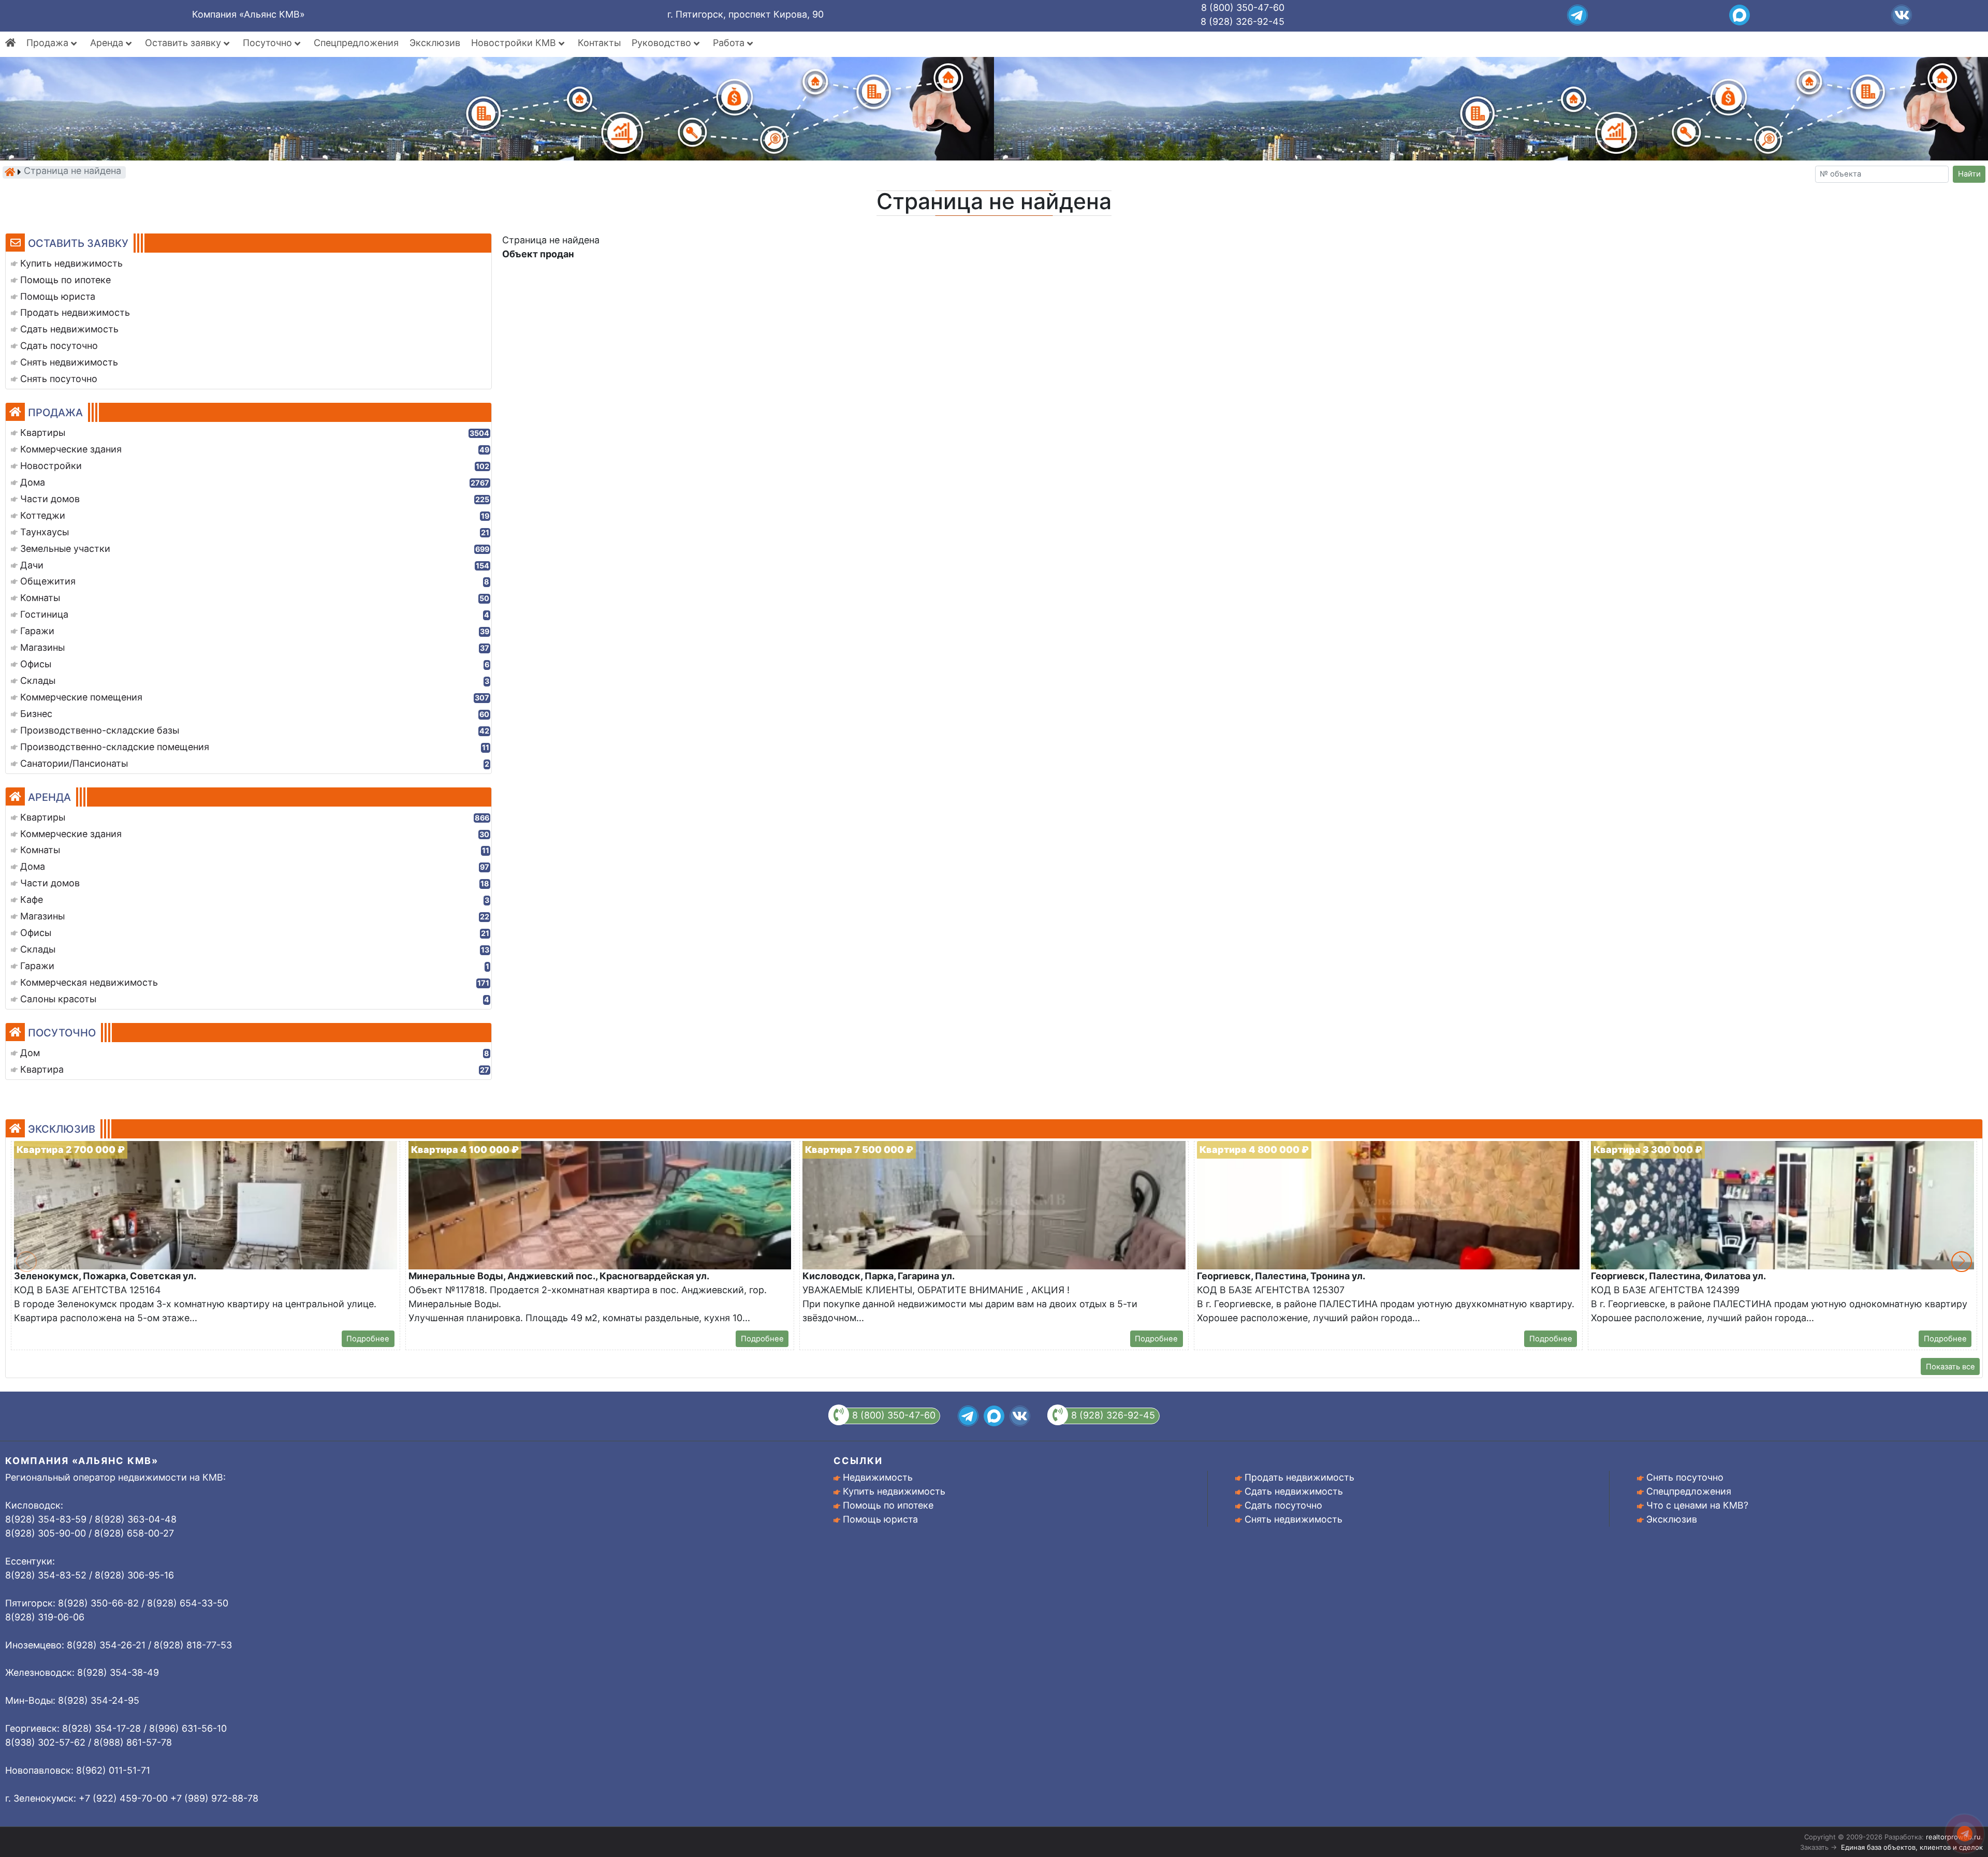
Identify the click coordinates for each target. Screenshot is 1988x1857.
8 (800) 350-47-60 (1243, 8)
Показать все (1950, 1367)
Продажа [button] (49, 43)
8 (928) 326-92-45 (1242, 21)
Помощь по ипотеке (888, 1505)
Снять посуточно (1685, 1477)
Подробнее (368, 1339)
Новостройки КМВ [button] (515, 43)
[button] (1962, 1262)
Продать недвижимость (1299, 1477)
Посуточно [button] (269, 43)
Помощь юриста (880, 1519)
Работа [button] (730, 43)
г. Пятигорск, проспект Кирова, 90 (745, 14)
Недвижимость (878, 1477)
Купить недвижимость (894, 1491)
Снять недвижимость (1293, 1519)
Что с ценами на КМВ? (1697, 1505)
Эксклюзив (435, 43)
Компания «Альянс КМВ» (248, 14)
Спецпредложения (356, 43)
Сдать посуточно (1283, 1505)
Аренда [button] (108, 43)
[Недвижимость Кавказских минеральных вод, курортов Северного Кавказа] (10, 172)
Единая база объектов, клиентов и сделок (1912, 1847)
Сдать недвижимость (1294, 1491)
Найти (1969, 174)
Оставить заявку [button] (184, 43)
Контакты (599, 43)
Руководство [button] (663, 43)
